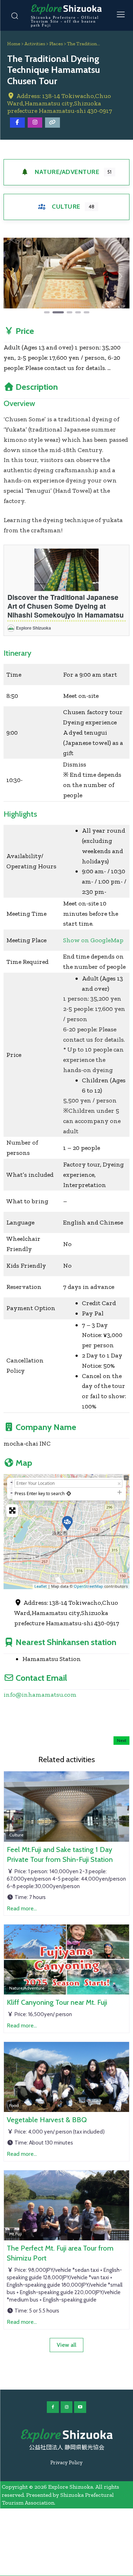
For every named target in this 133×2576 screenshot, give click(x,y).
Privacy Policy (66, 2462)
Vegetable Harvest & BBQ (47, 2120)
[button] (13, 276)
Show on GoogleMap (93, 940)
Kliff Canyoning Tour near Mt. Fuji (57, 2002)
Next (122, 1740)
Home (14, 44)
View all (66, 2345)
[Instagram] (67, 2407)
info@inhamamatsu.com (40, 1695)
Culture (66, 207)
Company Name (46, 1427)
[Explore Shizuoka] (67, 2436)
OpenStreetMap (88, 1586)
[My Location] (69, 1493)
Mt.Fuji (16, 2234)
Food (14, 2105)
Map (24, 1463)
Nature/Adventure (67, 172)
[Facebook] (53, 2407)
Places (56, 44)
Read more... (22, 1908)
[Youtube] (80, 2407)
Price (25, 331)
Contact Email (41, 1678)
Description (37, 387)
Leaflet (41, 1586)
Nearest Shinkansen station (66, 1642)
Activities (35, 44)
